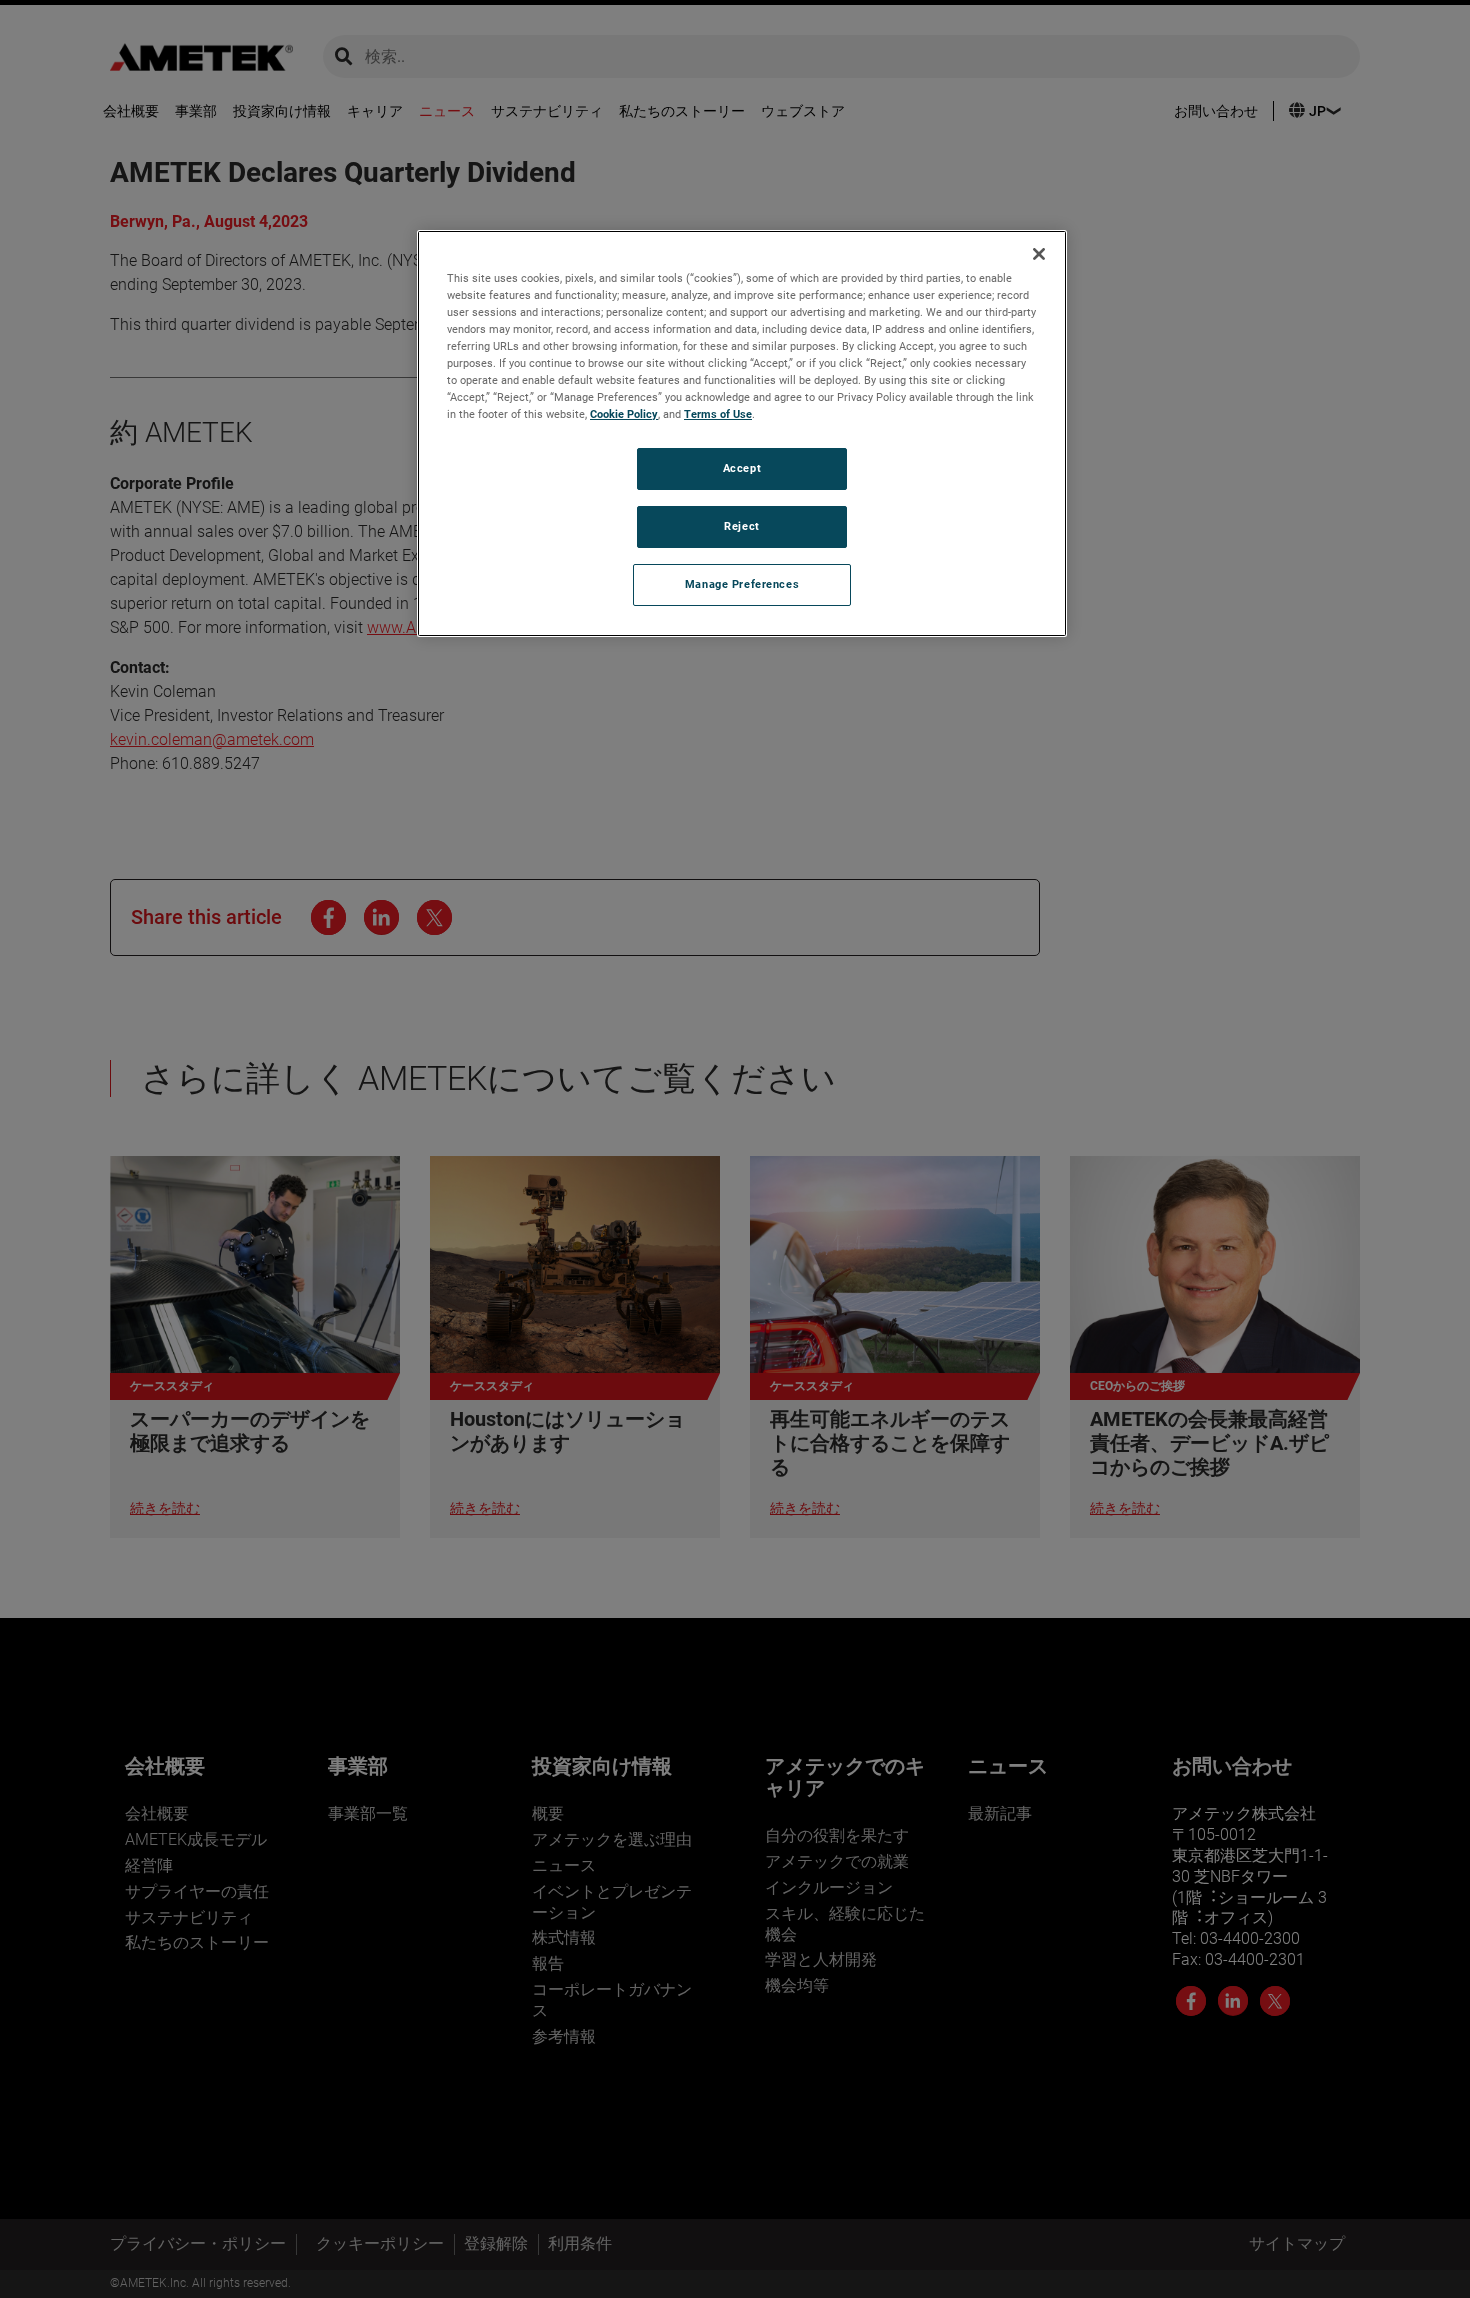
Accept (742, 468)
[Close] (1039, 254)
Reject (741, 526)
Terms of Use (718, 414)
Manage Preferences (742, 584)
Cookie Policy (624, 414)
